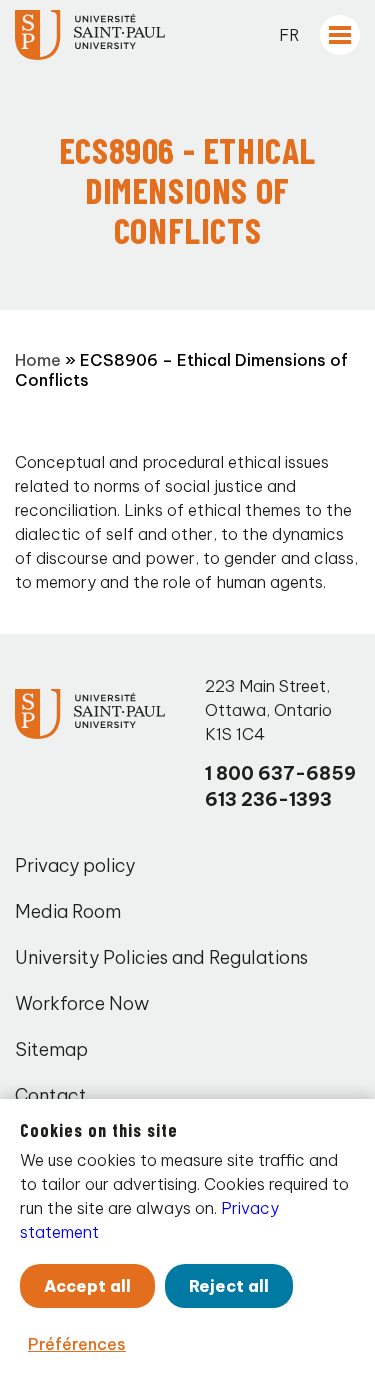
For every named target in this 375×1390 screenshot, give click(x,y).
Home (38, 360)
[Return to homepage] (90, 35)
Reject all (229, 1286)
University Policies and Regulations (161, 957)
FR (289, 35)
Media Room (68, 911)
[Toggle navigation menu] (340, 35)
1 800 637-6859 (280, 773)
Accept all (87, 1286)
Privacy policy (75, 865)
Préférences (77, 1344)
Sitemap (51, 1049)
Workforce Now (82, 1003)
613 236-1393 (268, 799)
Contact (51, 1095)
